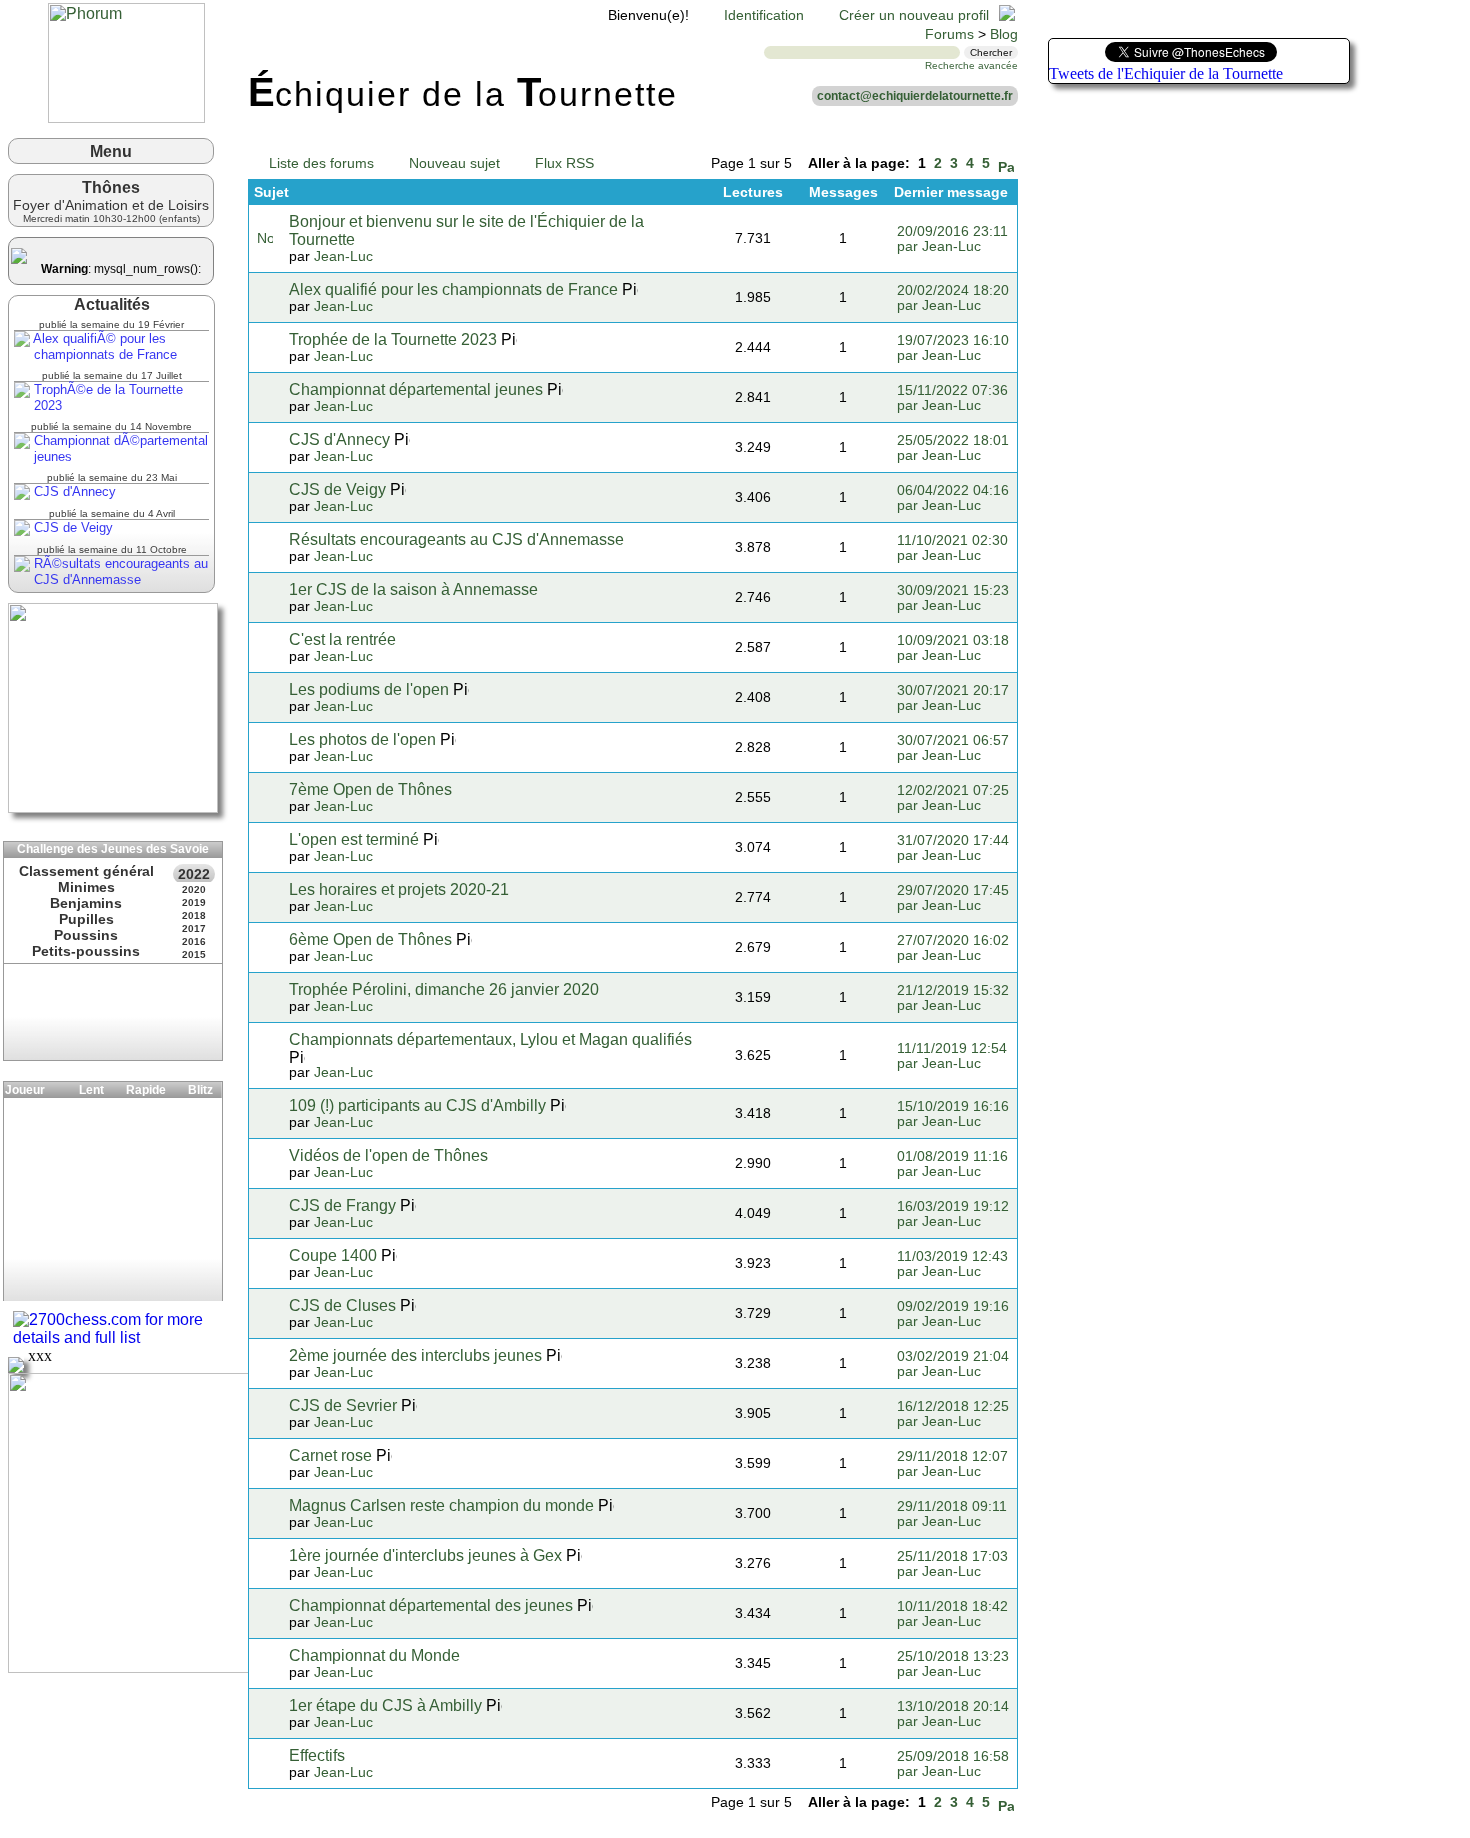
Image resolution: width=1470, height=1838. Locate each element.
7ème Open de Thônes (370, 789)
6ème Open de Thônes (370, 939)
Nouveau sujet (454, 163)
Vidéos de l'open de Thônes (388, 1155)
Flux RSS (564, 163)
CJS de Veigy (71, 527)
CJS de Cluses (342, 1305)
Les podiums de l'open (369, 689)
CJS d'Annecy (73, 491)
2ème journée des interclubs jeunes (415, 1355)
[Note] (265, 238)
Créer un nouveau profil (914, 15)
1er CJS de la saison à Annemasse (413, 589)
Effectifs (317, 1755)
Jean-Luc (343, 256)
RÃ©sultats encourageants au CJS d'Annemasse (119, 571)
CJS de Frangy (342, 1205)
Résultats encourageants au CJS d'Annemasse (456, 539)
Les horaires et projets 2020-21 (399, 889)
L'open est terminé (354, 839)
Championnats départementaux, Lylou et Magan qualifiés (490, 1039)
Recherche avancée (971, 65)
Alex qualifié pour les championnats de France (453, 289)
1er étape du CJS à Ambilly (385, 1705)
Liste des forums (321, 163)
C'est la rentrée (342, 639)
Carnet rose (330, 1455)
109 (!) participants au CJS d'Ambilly (417, 1105)
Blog (1004, 34)
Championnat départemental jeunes (416, 389)
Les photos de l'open (362, 739)
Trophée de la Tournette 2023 (393, 339)
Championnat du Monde (374, 1655)
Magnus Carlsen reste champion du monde (441, 1505)
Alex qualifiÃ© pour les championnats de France (103, 346)
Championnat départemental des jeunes (431, 1605)
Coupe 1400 (333, 1255)
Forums (949, 34)
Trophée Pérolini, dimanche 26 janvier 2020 (444, 989)
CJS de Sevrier (343, 1405)
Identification (764, 15)
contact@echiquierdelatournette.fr (915, 96)
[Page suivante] (1006, 164)
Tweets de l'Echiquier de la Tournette (1166, 73)
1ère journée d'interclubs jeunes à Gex (425, 1555)
